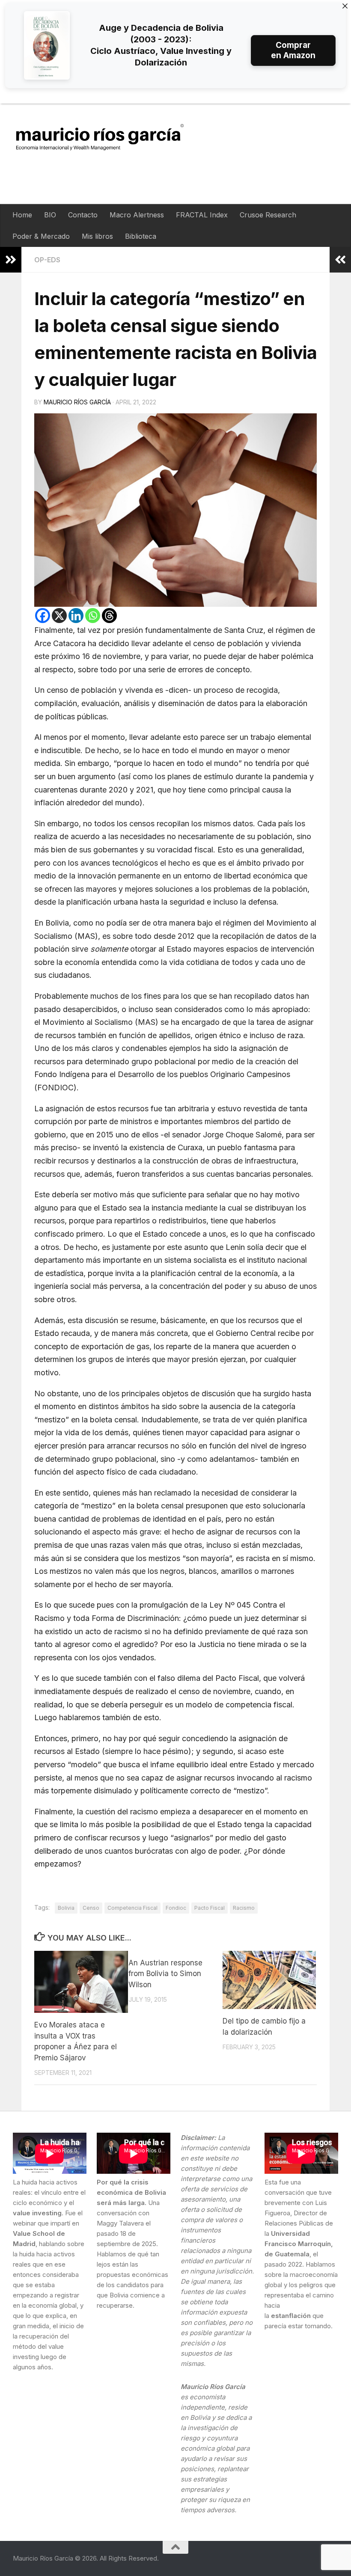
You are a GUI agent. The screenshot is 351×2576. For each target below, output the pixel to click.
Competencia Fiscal (132, 1908)
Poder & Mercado (41, 236)
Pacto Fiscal (210, 1908)
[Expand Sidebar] (11, 260)
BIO (50, 215)
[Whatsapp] (93, 616)
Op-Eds (47, 260)
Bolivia (66, 1908)
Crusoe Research (268, 215)
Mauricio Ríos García (77, 402)
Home (22, 215)
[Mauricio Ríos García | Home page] (108, 137)
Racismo (244, 1908)
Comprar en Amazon (293, 50)
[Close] (345, 6)
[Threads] (109, 616)
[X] (59, 616)
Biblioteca (141, 236)
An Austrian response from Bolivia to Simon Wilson (165, 1974)
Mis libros (97, 236)
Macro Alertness (137, 215)
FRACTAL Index (202, 215)
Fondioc (176, 1908)
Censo (91, 1908)
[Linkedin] (76, 616)
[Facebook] (43, 616)
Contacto (83, 215)
